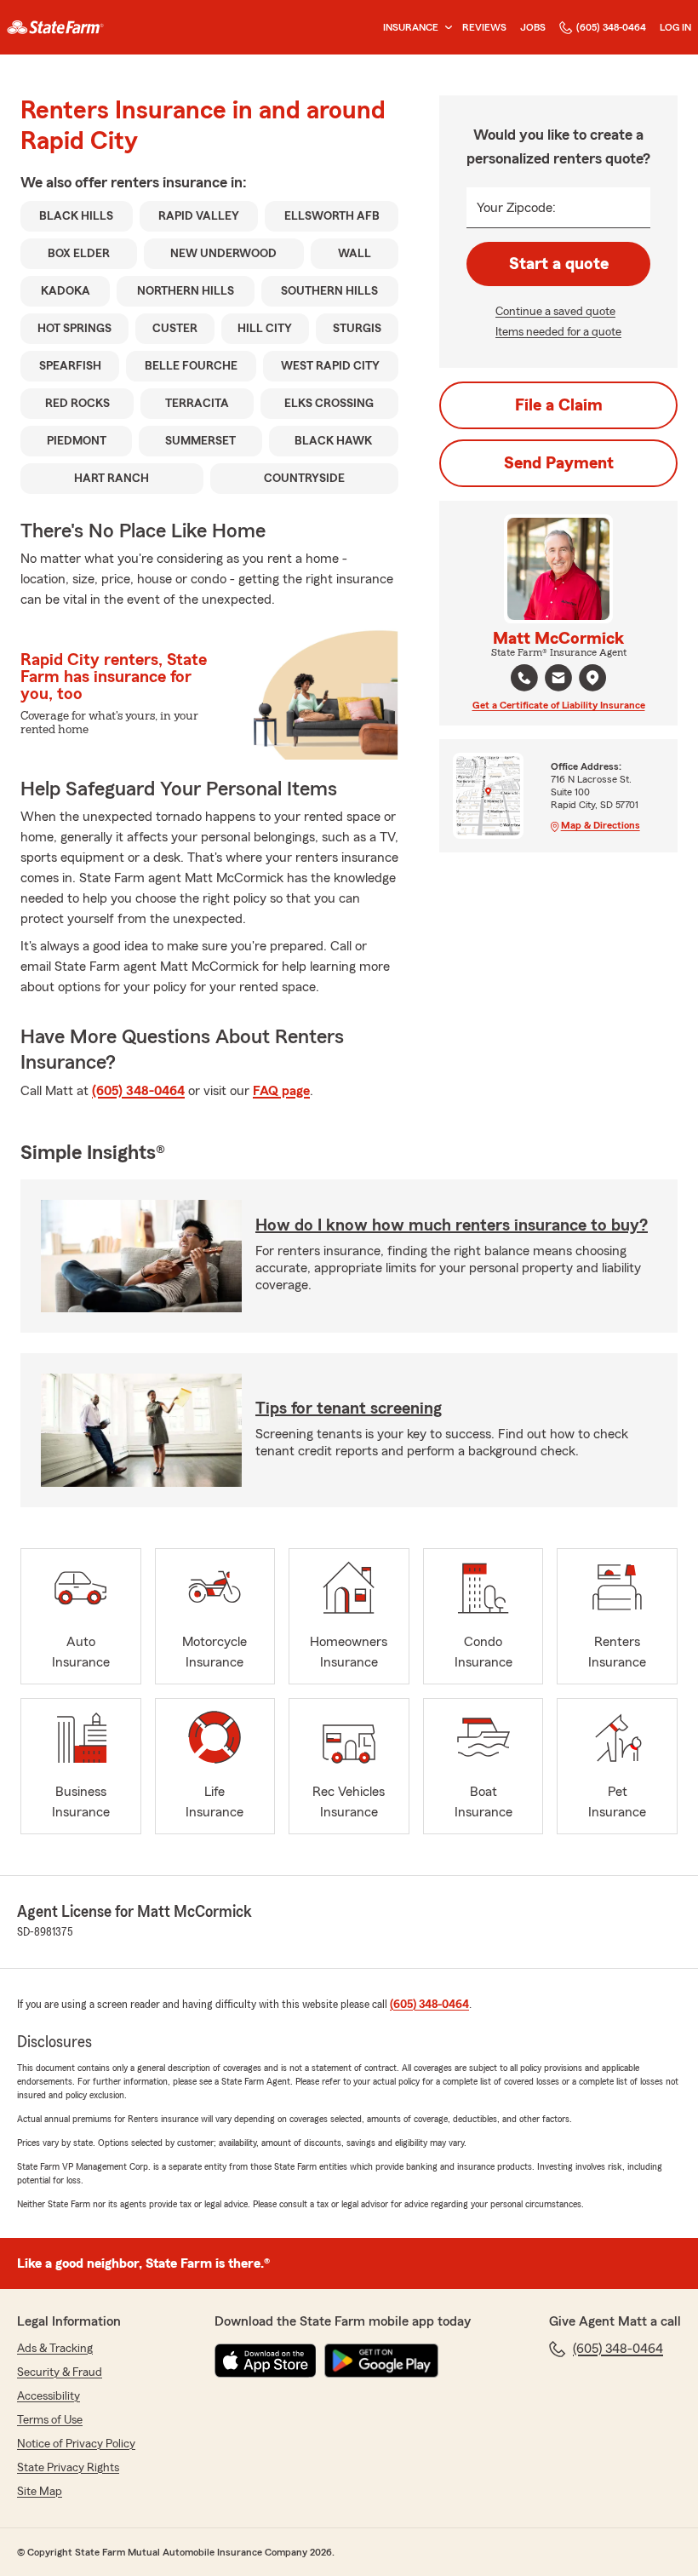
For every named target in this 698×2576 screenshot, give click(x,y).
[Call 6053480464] (524, 678)
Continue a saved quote (555, 312)
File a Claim (559, 405)
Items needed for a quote (558, 332)
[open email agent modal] (558, 680)
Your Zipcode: (516, 208)
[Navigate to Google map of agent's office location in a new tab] (592, 678)
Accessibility (49, 2396)
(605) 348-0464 (611, 27)
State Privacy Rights (68, 2468)
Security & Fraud (60, 2372)
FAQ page (281, 1091)
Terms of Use (50, 2420)
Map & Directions (601, 825)
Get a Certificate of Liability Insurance (559, 705)
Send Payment (559, 463)
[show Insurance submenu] (445, 28)
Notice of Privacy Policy (76, 2444)
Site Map (40, 2492)
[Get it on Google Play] (381, 2361)
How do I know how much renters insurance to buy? (452, 1225)
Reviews (484, 27)
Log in (675, 27)
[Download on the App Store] (266, 2361)
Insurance (411, 27)
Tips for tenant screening (349, 1408)
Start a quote (559, 264)
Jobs (533, 27)
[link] (55, 27)
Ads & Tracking (55, 2349)
